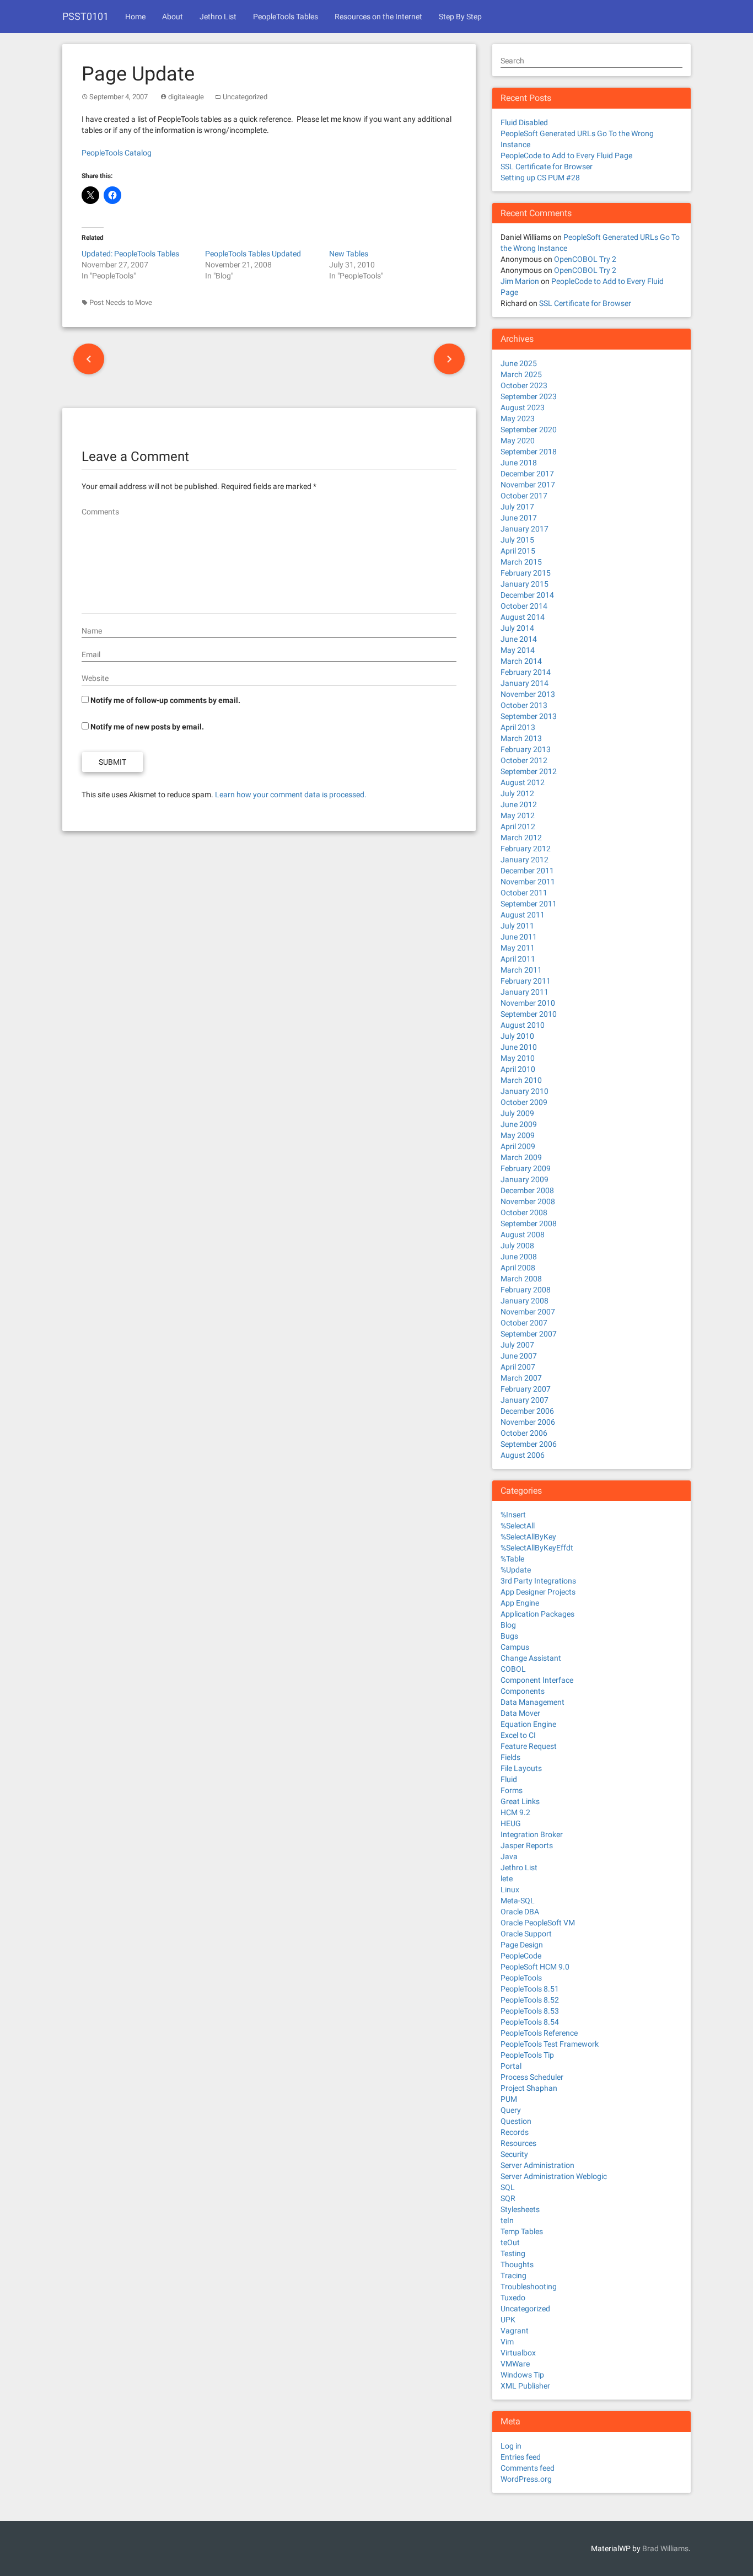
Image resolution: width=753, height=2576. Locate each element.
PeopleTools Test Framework (550, 2044)
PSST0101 (85, 16)
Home (135, 17)
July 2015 (517, 540)
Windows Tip (522, 2375)
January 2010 (525, 1091)
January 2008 (525, 1301)
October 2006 (524, 1433)
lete (507, 1879)
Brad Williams (665, 2548)
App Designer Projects (538, 1592)
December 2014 (527, 595)
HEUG (511, 1823)
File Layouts (521, 1768)
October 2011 (524, 893)
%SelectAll (518, 1526)
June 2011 (519, 937)
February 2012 (526, 849)
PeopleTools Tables (286, 17)
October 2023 (524, 385)
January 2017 (525, 529)
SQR (508, 2198)
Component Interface (537, 1680)
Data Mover (520, 1713)
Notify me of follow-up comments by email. (165, 700)
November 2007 (528, 1312)
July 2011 (517, 926)
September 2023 (529, 396)
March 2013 (521, 738)
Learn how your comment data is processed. (291, 795)
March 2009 (521, 1157)
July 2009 (517, 1113)
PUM (509, 2099)
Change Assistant (531, 1658)
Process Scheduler (532, 2077)
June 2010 (519, 1047)
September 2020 (529, 430)
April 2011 (518, 959)
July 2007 (517, 1345)
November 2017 (528, 485)
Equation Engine (528, 1724)
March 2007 (521, 1378)
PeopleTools (521, 1978)
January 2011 (525, 992)
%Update (516, 1570)
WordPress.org (526, 2479)
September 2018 (529, 452)
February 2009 (526, 1168)
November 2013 (528, 694)
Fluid (509, 1779)
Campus (515, 1647)
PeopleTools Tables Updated (253, 254)
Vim (507, 2342)
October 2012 (524, 760)
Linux (510, 1890)
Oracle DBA (520, 1912)
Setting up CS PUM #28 (540, 178)
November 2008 (528, 1201)
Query (511, 2110)
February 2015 (526, 573)
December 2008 (527, 1190)
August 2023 (523, 407)
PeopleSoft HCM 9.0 (535, 1967)
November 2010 (528, 1003)
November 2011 (528, 882)
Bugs (509, 1636)
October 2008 (524, 1212)
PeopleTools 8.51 (530, 1989)
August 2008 (523, 1235)
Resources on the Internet (378, 17)
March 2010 (521, 1080)
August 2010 (523, 1025)
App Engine (520, 1603)
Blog (508, 1625)
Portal (511, 2066)
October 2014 (524, 606)
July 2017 (517, 507)
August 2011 (523, 915)
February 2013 (526, 749)
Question (516, 2121)
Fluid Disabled (524, 122)
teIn (507, 2220)
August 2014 (523, 617)
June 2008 (519, 1257)
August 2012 (523, 782)
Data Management (533, 1702)
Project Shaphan (529, 2088)
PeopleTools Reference (539, 2033)
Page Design (522, 1945)
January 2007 (525, 1400)
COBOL (513, 1669)
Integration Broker (532, 1834)
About (173, 17)
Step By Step (460, 17)
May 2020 (518, 441)
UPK (508, 2320)
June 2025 (519, 363)
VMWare (515, 2364)
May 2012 (518, 815)
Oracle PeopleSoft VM (538, 1923)
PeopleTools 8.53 (530, 2011)
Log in (511, 2446)
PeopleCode (521, 1956)
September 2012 (529, 771)
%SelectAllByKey (528, 1537)
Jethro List (218, 17)
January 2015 (525, 584)
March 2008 (521, 1279)
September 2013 (529, 716)
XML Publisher (525, 2386)
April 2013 (518, 727)
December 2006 (527, 1411)
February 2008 (526, 1290)
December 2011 (527, 871)
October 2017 (524, 496)
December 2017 (527, 474)
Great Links (520, 1801)
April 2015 (518, 551)
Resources (518, 2143)
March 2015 (521, 562)
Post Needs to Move (121, 302)
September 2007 (529, 1334)
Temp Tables (522, 2231)
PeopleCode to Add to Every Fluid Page (566, 155)
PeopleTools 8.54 (530, 2022)
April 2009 (518, 1146)
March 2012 (521, 838)
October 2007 (524, 1323)
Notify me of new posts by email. (147, 727)
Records (515, 2132)
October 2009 (524, 1102)
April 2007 (518, 1367)
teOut (510, 2242)
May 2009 (518, 1135)
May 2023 (518, 418)
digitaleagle (186, 97)
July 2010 (517, 1036)
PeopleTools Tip (527, 2055)
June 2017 (519, 518)
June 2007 (519, 1356)
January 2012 (525, 860)
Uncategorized (245, 97)
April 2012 (518, 827)
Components (523, 1691)
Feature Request (529, 1746)
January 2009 (525, 1179)
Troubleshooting (529, 2287)
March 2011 (521, 970)
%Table (512, 1559)
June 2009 (519, 1124)
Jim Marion (520, 281)
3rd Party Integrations (538, 1581)
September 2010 (529, 1014)
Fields (510, 1757)
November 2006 (528, 1422)
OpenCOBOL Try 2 (585, 259)
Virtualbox (518, 2353)
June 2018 (519, 463)
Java (509, 1856)
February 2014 (526, 672)
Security (514, 2154)
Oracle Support (526, 1934)
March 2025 (521, 374)
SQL (508, 2187)
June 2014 (519, 639)
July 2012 (517, 793)
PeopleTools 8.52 (530, 2000)
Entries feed (521, 2457)
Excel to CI (518, 1735)
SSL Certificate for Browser (547, 167)
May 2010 (518, 1058)
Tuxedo (513, 2298)
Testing (513, 2253)
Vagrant (515, 2331)
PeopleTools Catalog (117, 153)
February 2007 (526, 1389)
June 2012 (519, 804)
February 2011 (526, 981)
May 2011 (518, 948)
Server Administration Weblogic (554, 2176)
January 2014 (525, 683)
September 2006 (529, 1444)
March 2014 (521, 661)
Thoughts (517, 2264)
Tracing (513, 2276)
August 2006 (523, 1455)
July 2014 (517, 628)
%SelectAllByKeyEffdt (537, 1548)
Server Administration (537, 2165)
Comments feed (528, 2468)
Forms (512, 1790)
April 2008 (518, 1268)
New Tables (349, 254)
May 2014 (518, 650)
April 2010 (518, 1069)
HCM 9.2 (515, 1812)
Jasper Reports (527, 1845)
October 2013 (524, 705)
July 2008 (517, 1246)
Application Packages (537, 1614)
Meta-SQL (518, 1901)
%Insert (513, 1515)
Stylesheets (520, 2209)
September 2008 (529, 1223)
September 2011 (529, 904)
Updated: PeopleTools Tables (130, 254)
